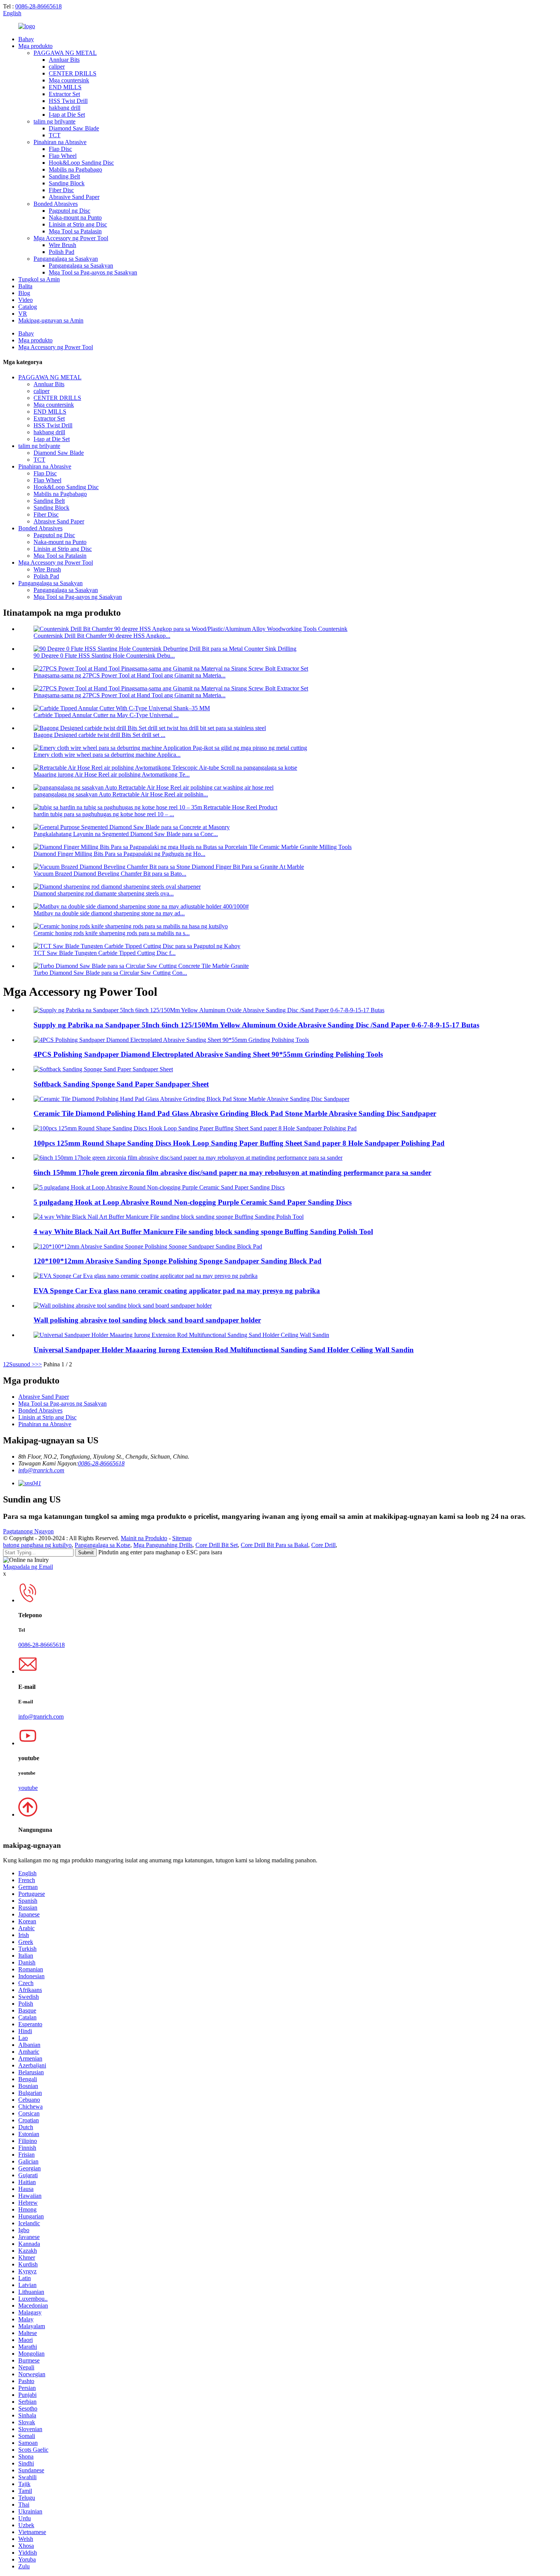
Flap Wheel (63, 156)
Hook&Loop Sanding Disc (81, 163)
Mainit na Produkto (144, 1538)
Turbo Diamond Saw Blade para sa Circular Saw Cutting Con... (110, 973)
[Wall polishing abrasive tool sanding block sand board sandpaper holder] (123, 1306)
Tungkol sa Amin (39, 279)
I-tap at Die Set (67, 115)
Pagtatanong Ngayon (28, 1531)
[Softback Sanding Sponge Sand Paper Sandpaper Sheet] (103, 1069)
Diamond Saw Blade (74, 128)
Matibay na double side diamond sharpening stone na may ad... (109, 913)
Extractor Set (64, 94)
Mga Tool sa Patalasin (75, 231)
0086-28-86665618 (38, 6)
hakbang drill (65, 108)
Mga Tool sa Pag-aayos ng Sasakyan (93, 272)
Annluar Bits (64, 60)
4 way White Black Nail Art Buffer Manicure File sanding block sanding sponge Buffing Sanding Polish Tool (203, 1232)
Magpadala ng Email (28, 1567)
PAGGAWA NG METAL (65, 53)
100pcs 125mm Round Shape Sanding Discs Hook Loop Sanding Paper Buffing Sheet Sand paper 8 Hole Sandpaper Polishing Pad (239, 1143)
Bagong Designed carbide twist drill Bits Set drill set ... (99, 735)
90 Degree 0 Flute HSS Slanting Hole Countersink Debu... (104, 656)
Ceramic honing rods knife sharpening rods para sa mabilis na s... (112, 933)
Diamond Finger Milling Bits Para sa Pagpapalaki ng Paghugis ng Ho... (119, 854)
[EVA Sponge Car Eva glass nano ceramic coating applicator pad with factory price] (146, 1276)
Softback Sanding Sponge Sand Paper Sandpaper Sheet (121, 1084)
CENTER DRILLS (73, 73)
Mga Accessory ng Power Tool (71, 238)
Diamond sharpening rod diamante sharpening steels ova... (104, 893)
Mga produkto (35, 46)
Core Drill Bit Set (217, 1545)
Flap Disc (60, 149)
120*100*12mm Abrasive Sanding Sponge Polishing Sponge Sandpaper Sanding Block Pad (178, 1261)
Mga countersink (69, 80)
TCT (55, 135)
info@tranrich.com (41, 1470)
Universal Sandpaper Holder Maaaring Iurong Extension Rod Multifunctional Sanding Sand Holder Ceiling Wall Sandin (224, 1350)
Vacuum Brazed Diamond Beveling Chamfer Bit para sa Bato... (110, 874)
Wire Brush (62, 245)
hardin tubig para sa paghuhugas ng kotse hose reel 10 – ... (104, 814)
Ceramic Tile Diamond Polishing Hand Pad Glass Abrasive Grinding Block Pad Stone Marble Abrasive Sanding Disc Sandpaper (235, 1113)
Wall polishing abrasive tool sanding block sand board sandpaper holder (147, 1320)
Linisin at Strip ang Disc (78, 224)
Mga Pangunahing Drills (163, 1545)
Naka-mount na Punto (75, 217)
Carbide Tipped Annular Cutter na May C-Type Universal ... (106, 715)
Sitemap (182, 1538)
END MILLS (65, 87)
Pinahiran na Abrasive (60, 142)
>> (38, 1364)
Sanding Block (67, 183)
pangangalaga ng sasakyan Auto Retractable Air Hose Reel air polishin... (121, 794)
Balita (25, 286)
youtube (28, 1788)
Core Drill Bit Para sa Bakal (274, 1545)
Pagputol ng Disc (70, 211)
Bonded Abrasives (56, 204)
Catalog (28, 307)
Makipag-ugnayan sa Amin (51, 320)
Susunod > (22, 1364)
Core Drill (323, 1545)
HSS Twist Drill (68, 101)
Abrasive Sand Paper (74, 197)
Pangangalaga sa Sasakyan (66, 259)
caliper (57, 67)
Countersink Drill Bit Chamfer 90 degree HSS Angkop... (102, 636)
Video (26, 300)
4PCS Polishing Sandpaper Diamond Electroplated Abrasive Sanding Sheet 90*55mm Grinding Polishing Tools (208, 1054)
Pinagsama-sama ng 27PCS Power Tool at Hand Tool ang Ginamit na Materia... (130, 675)
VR (23, 314)
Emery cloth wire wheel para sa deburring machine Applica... (107, 755)
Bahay (26, 39)
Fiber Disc (61, 190)
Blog (24, 293)
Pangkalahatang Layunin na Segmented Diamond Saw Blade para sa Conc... (126, 834)
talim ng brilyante (54, 121)
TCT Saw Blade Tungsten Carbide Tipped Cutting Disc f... (105, 953)
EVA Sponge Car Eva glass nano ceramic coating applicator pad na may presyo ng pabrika (177, 1291)
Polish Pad (62, 252)
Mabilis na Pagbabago (75, 169)
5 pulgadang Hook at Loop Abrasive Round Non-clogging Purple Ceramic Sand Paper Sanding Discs (193, 1202)
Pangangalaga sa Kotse (102, 1545)
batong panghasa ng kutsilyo (37, 1545)
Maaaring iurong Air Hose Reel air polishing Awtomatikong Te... (112, 774)
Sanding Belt (64, 176)
